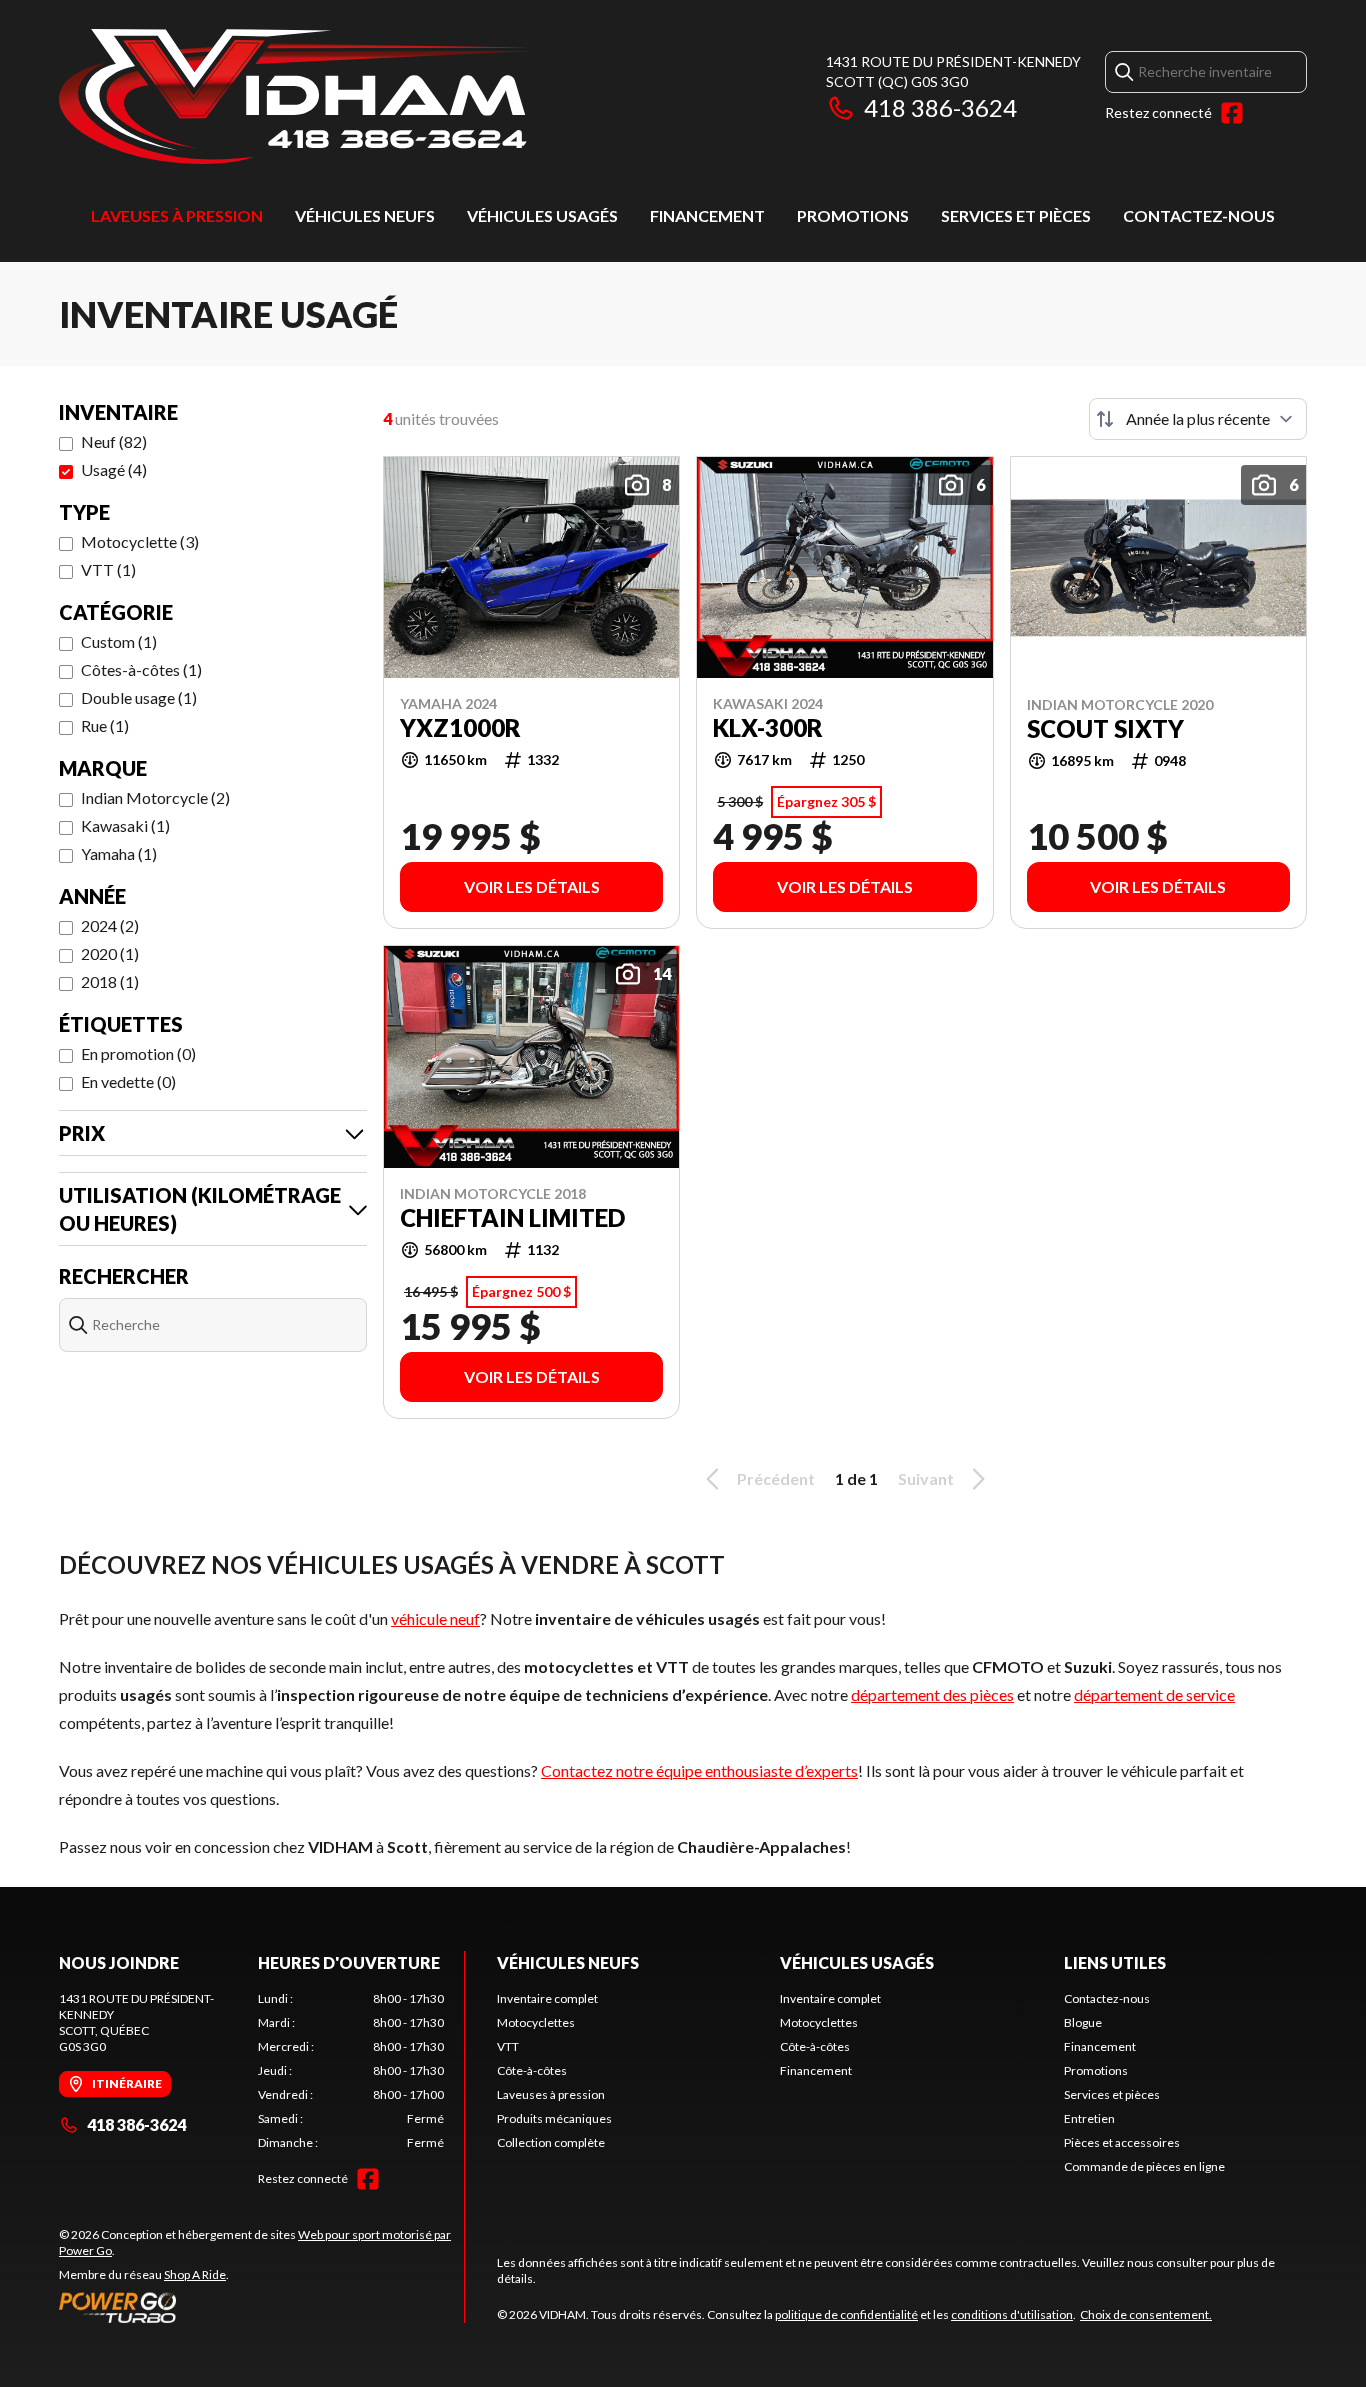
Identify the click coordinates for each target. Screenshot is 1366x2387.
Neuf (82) (114, 441)
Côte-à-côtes (532, 2070)
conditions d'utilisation (1012, 2314)
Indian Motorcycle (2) (155, 797)
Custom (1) (119, 641)
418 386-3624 (940, 107)
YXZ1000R (460, 728)
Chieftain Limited (512, 1218)
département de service (1154, 1694)
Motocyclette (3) (140, 541)
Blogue (1083, 2022)
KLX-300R (768, 728)
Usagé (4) (114, 469)
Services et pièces (1016, 215)
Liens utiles (1115, 1962)
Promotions (853, 215)
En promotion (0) (138, 1053)
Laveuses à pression (177, 215)
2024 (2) (110, 925)
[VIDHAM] (296, 96)
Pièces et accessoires (1122, 2142)
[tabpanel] (351, 2071)
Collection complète (551, 2142)
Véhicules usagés (542, 215)
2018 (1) (110, 981)
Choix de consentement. (1146, 2314)
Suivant (926, 1478)
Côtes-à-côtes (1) (141, 669)
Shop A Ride (195, 2274)
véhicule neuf (435, 1618)
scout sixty (1105, 729)
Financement (707, 215)
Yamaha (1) (119, 853)
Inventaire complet (547, 1998)
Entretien (1089, 2118)
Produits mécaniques (554, 2118)
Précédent (776, 1478)
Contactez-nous (1199, 215)
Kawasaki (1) (125, 825)
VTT (508, 2046)
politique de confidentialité (846, 2314)
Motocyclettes (536, 2022)
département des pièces (932, 1694)
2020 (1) (110, 953)
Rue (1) (105, 725)
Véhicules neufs (365, 215)
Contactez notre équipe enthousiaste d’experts (699, 1770)
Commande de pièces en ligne (1144, 2166)
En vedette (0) (128, 1081)
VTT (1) (108, 569)
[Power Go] (261, 2307)
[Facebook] (1232, 113)
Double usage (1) (139, 697)
